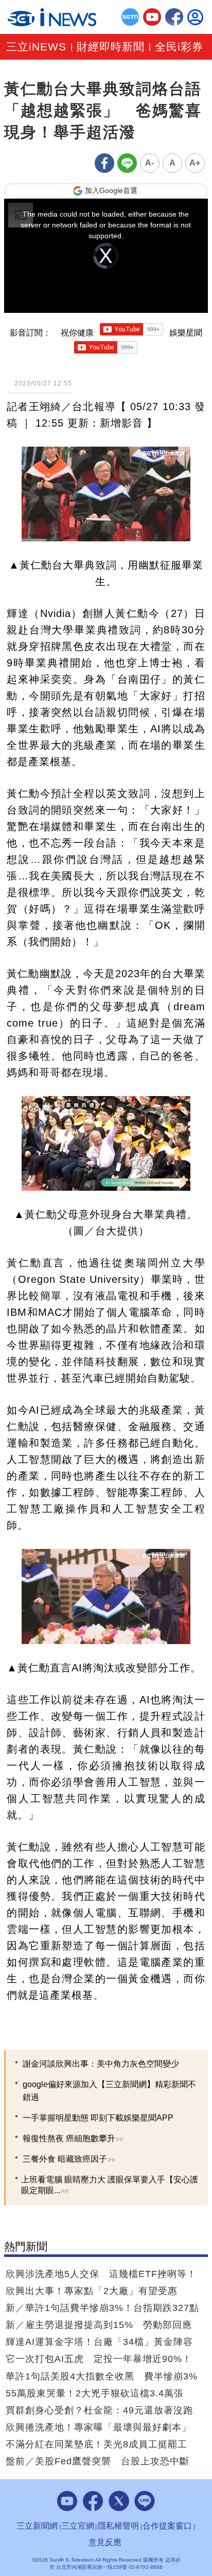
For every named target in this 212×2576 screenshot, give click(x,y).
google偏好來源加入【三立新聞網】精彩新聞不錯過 (109, 2091)
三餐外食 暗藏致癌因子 (69, 2159)
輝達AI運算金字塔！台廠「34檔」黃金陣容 (99, 2342)
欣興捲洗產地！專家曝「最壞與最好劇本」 (99, 2427)
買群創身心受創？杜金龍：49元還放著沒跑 (99, 2410)
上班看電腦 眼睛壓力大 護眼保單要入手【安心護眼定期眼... (110, 2185)
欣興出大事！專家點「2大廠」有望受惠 (92, 2291)
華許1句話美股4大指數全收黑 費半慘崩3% (102, 2376)
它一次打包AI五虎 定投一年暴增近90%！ (99, 2359)
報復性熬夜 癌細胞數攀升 (73, 2138)
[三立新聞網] (130, 17)
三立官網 (78, 2526)
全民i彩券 (179, 47)
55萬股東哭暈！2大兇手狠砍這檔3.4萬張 (95, 2393)
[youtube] (152, 17)
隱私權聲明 (118, 2526)
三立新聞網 (37, 2526)
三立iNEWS (36, 47)
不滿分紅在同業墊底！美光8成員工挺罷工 (96, 2444)
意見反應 (105, 2542)
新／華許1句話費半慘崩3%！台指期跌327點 (102, 2308)
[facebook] (174, 17)
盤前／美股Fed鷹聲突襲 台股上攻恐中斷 (98, 2461)
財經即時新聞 (111, 47)
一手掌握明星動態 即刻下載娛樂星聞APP (98, 2118)
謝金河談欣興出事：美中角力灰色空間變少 (101, 2064)
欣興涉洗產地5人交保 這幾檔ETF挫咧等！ (101, 2274)
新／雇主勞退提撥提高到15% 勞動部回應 (99, 2325)
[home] (52, 17)
